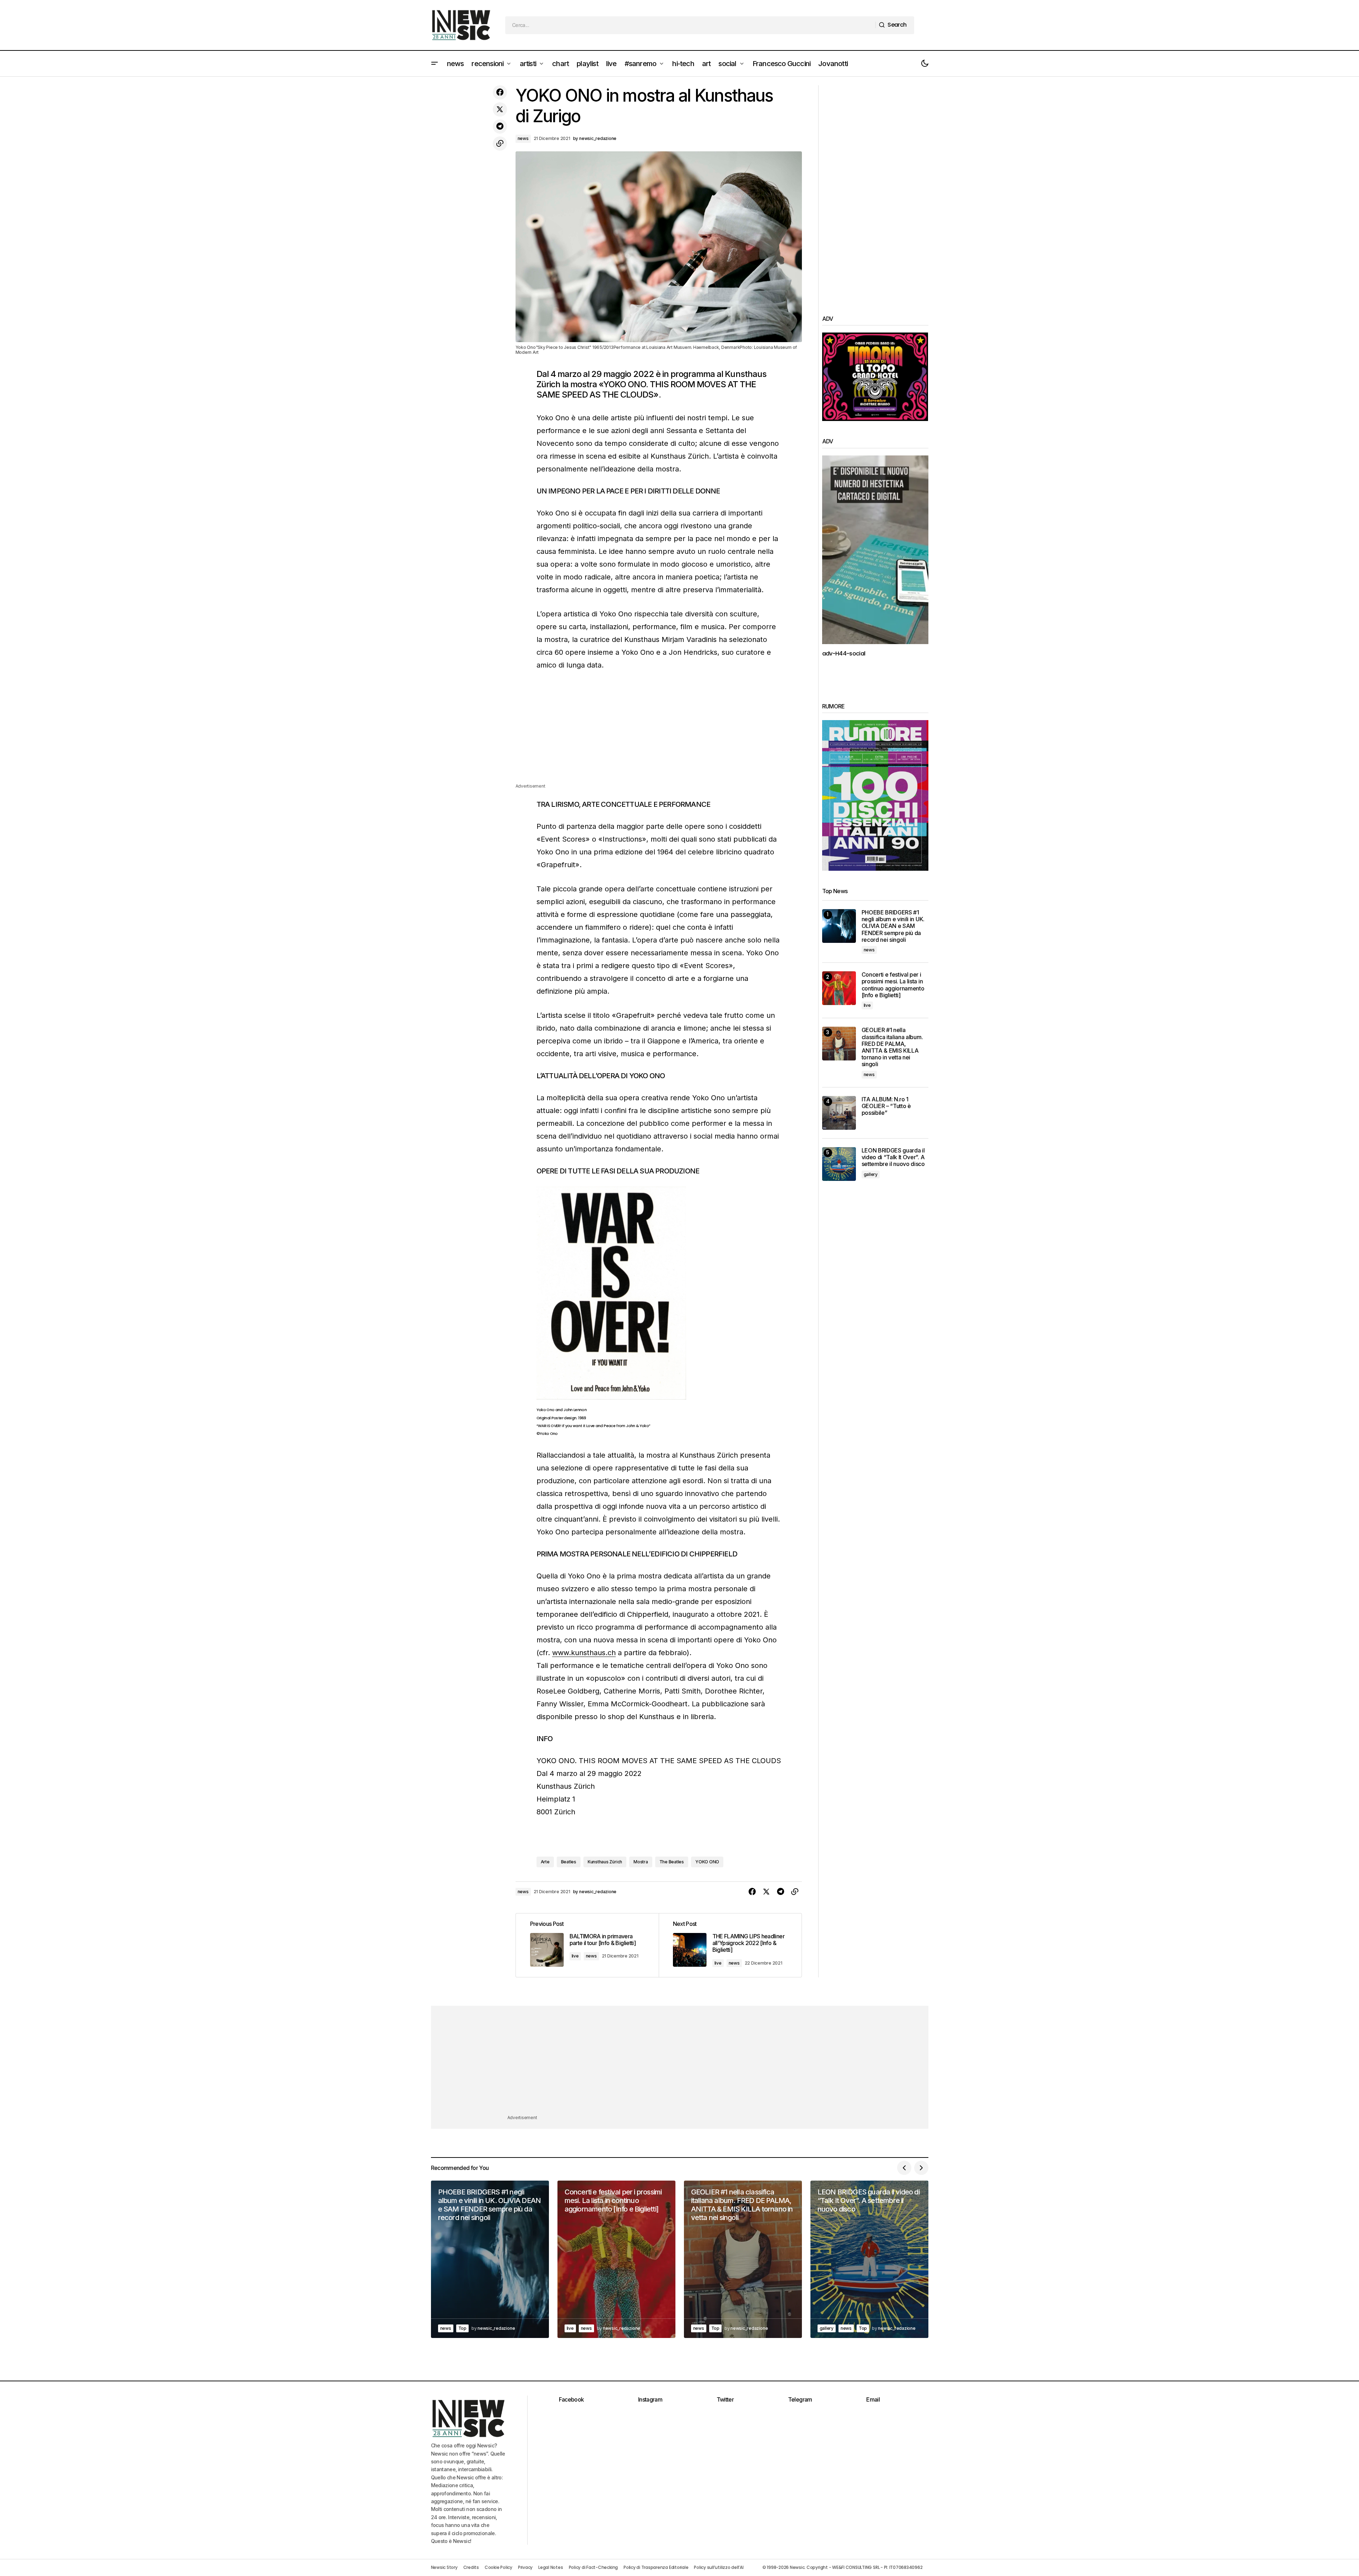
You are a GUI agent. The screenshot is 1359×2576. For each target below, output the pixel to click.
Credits (471, 2567)
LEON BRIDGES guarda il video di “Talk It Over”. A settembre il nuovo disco (893, 1157)
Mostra (641, 1862)
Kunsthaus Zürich (605, 1862)
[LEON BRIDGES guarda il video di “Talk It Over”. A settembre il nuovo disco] (839, 1164)
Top (462, 2328)
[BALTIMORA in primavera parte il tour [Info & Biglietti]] (587, 1945)
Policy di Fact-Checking (593, 2567)
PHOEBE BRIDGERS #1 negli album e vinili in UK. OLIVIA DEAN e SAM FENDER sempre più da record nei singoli (893, 926)
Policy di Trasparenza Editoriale (656, 2567)
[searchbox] (691, 25)
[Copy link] (500, 144)
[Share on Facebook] (500, 92)
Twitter (725, 2399)
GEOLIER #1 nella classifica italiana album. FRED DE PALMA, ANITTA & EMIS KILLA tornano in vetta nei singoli (892, 1047)
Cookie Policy (498, 2567)
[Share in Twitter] (500, 109)
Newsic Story (444, 2567)
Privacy (525, 2567)
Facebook (571, 2399)
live (575, 1956)
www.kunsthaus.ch (584, 1653)
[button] (435, 64)
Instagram (650, 2399)
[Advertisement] (659, 733)
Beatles (569, 1862)
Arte (545, 1862)
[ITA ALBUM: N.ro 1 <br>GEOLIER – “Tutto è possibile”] (839, 1113)
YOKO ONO (707, 1862)
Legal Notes (551, 2567)
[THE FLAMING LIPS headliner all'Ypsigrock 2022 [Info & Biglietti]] (730, 1945)
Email (873, 2399)
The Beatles (672, 1862)
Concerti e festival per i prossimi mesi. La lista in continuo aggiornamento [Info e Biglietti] (893, 985)
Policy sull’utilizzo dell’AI (719, 2567)
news (523, 138)
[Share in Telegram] (500, 126)
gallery (871, 1174)
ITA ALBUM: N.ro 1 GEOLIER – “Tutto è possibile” (886, 1106)
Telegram (800, 2399)
